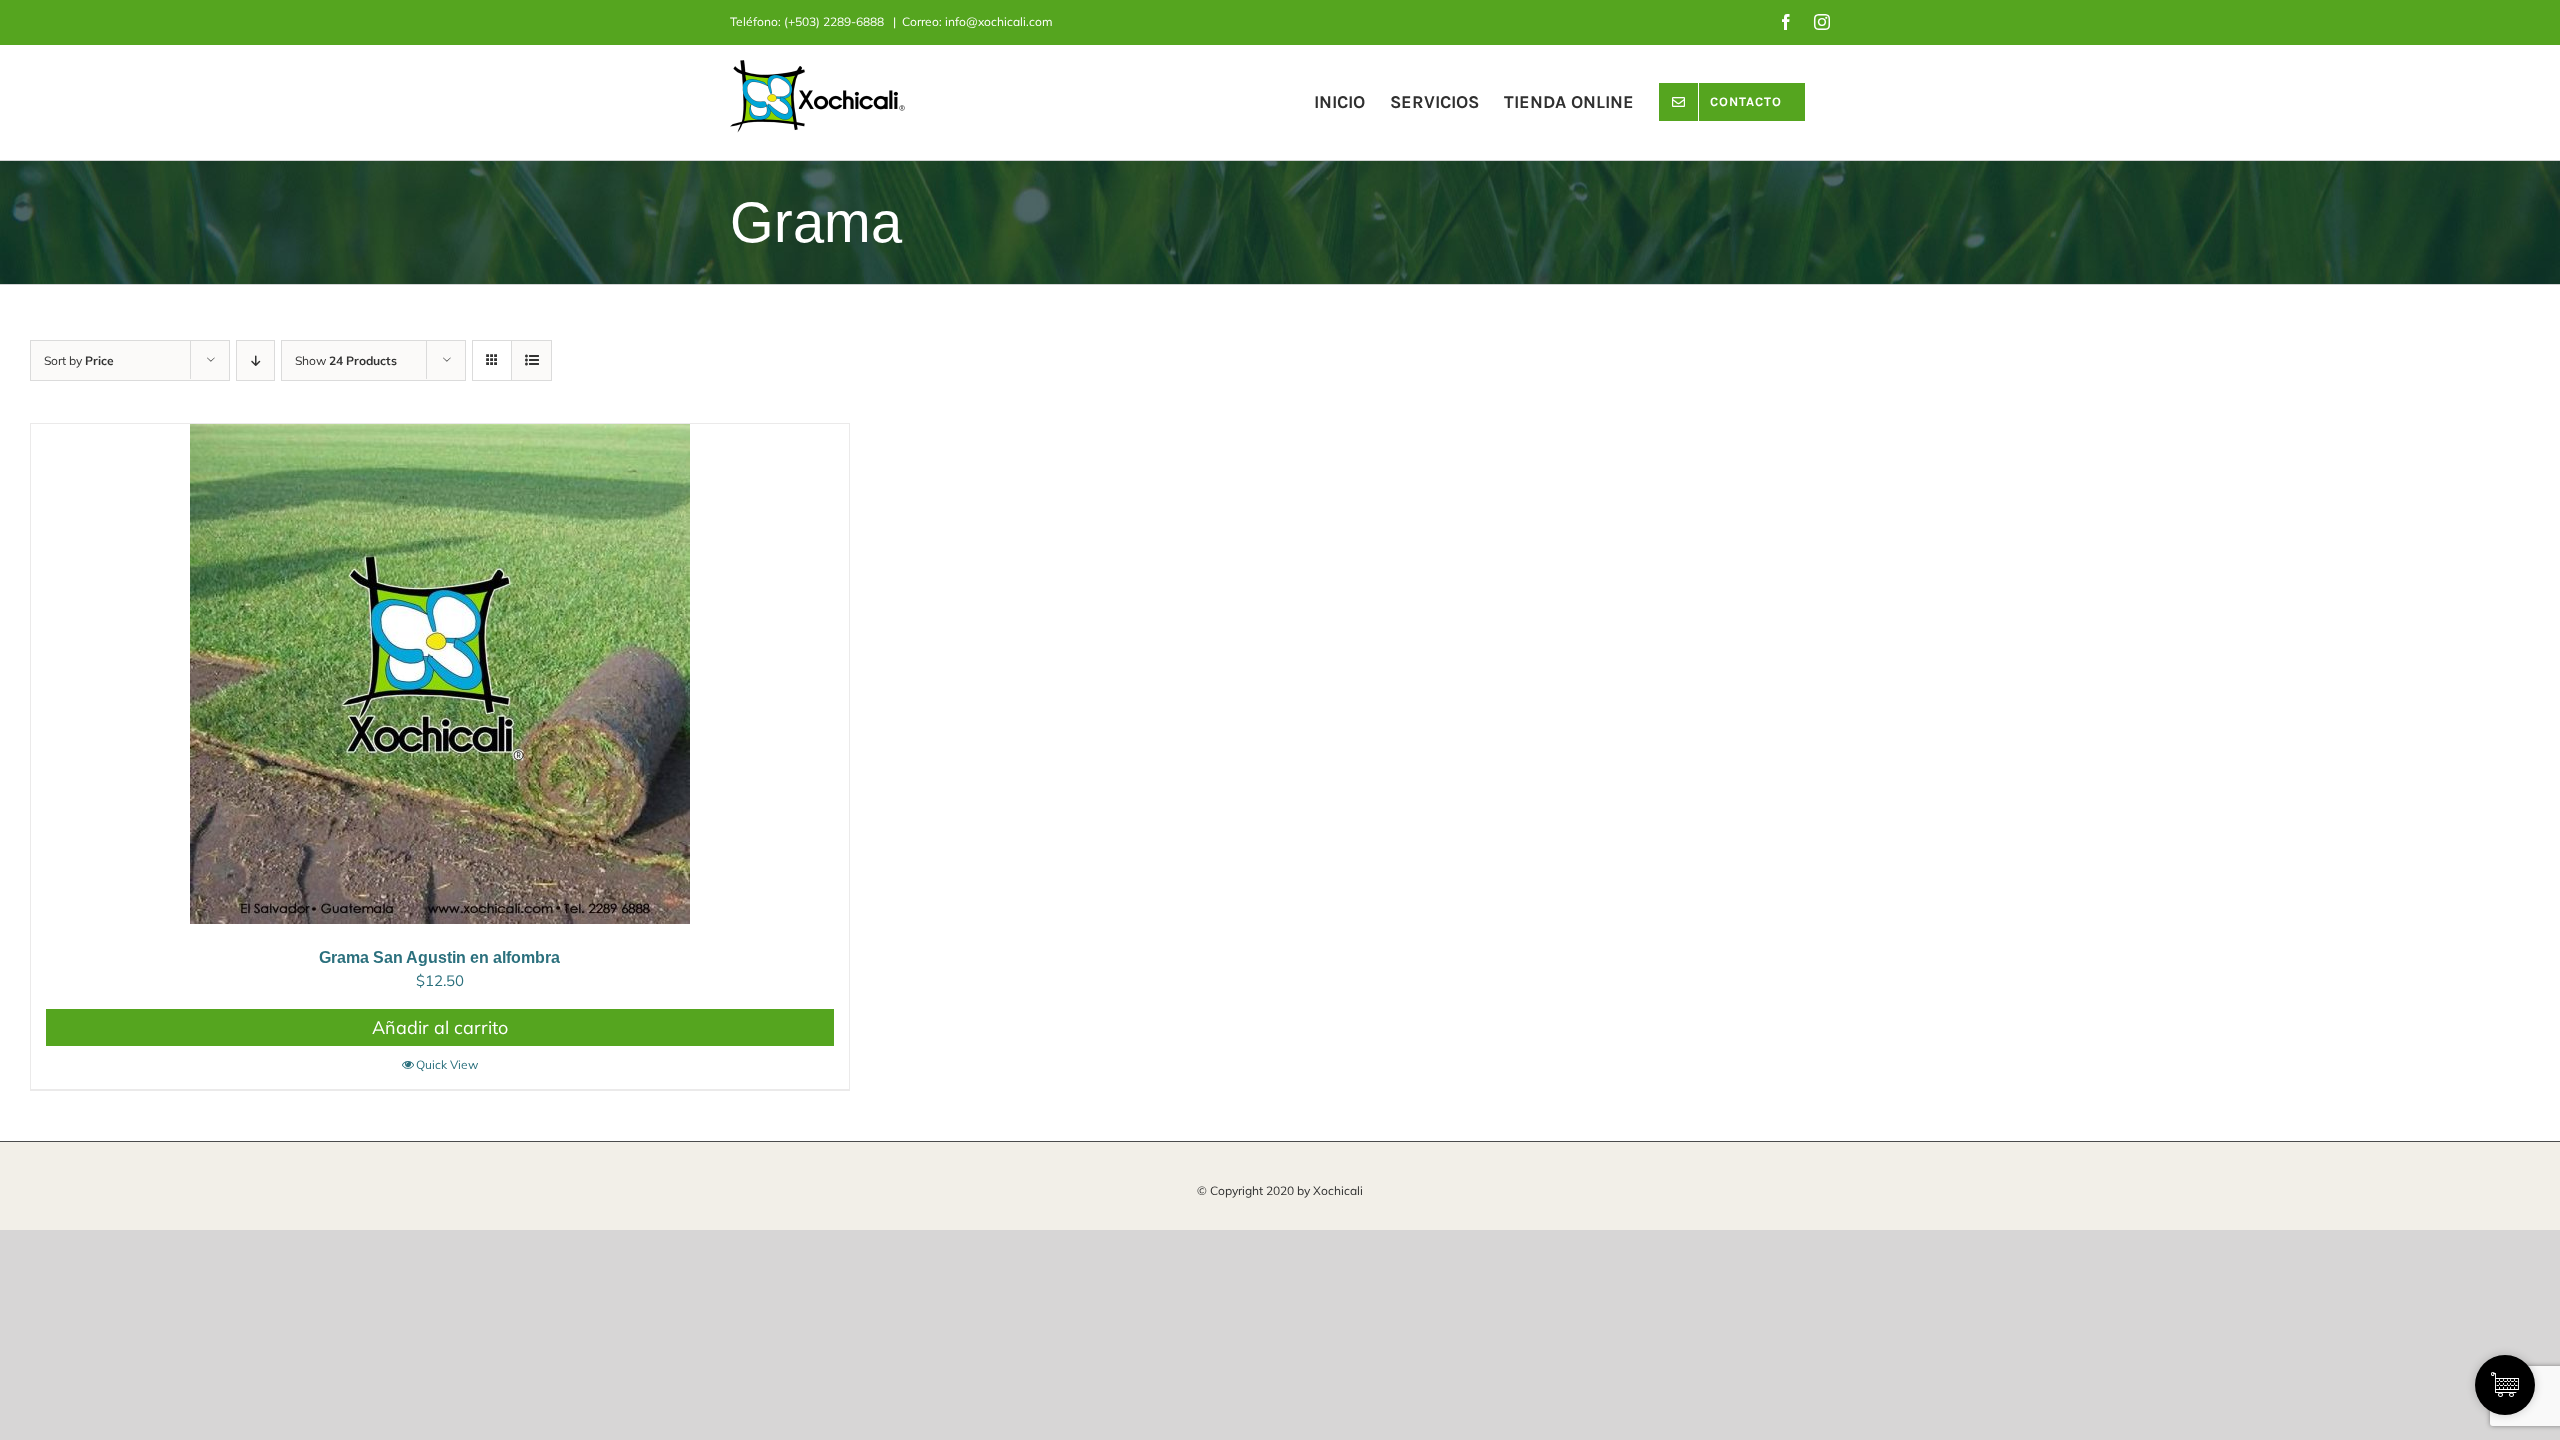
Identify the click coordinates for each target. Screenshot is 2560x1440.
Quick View (447, 1064)
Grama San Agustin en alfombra (439, 957)
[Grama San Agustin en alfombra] (440, 674)
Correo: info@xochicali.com (977, 21)
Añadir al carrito (440, 1027)
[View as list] (531, 360)
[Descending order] (255, 360)
